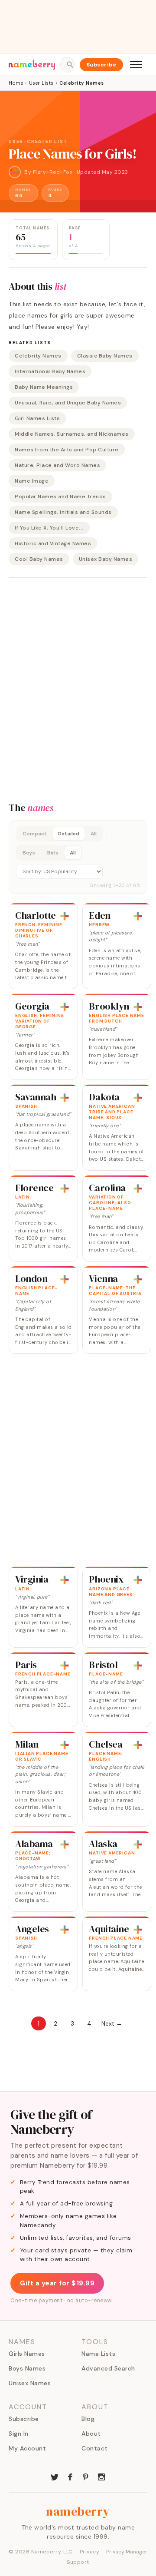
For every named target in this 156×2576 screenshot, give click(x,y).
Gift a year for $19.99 (57, 2283)
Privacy (90, 2552)
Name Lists (98, 2354)
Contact (95, 2448)
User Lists (41, 83)
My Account (27, 2448)
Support (78, 2562)
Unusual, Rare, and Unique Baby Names (68, 403)
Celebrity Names (38, 356)
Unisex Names (30, 2383)
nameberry (78, 2511)
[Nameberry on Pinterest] (86, 2476)
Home (16, 83)
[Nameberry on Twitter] (55, 2476)
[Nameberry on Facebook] (70, 2476)
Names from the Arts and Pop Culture (67, 450)
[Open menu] (136, 65)
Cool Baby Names (39, 559)
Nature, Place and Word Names (57, 465)
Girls (52, 853)
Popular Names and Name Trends (60, 497)
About (91, 2434)
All (94, 834)
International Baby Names (50, 371)
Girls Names (27, 2354)
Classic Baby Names (105, 356)
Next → (112, 2023)
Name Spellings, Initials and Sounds (63, 512)
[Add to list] (65, 916)
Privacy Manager (127, 2552)
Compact (35, 834)
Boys (29, 853)
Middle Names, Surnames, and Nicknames (72, 434)
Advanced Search (108, 2368)
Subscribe (102, 65)
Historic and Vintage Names (53, 543)
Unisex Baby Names (106, 559)
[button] (78, 857)
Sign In (19, 2434)
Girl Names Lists (37, 418)
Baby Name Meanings (44, 387)
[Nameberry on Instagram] (101, 2476)
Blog (88, 2419)
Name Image (32, 481)
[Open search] (67, 65)
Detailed (69, 834)
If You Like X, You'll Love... (49, 528)
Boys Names (27, 2368)
